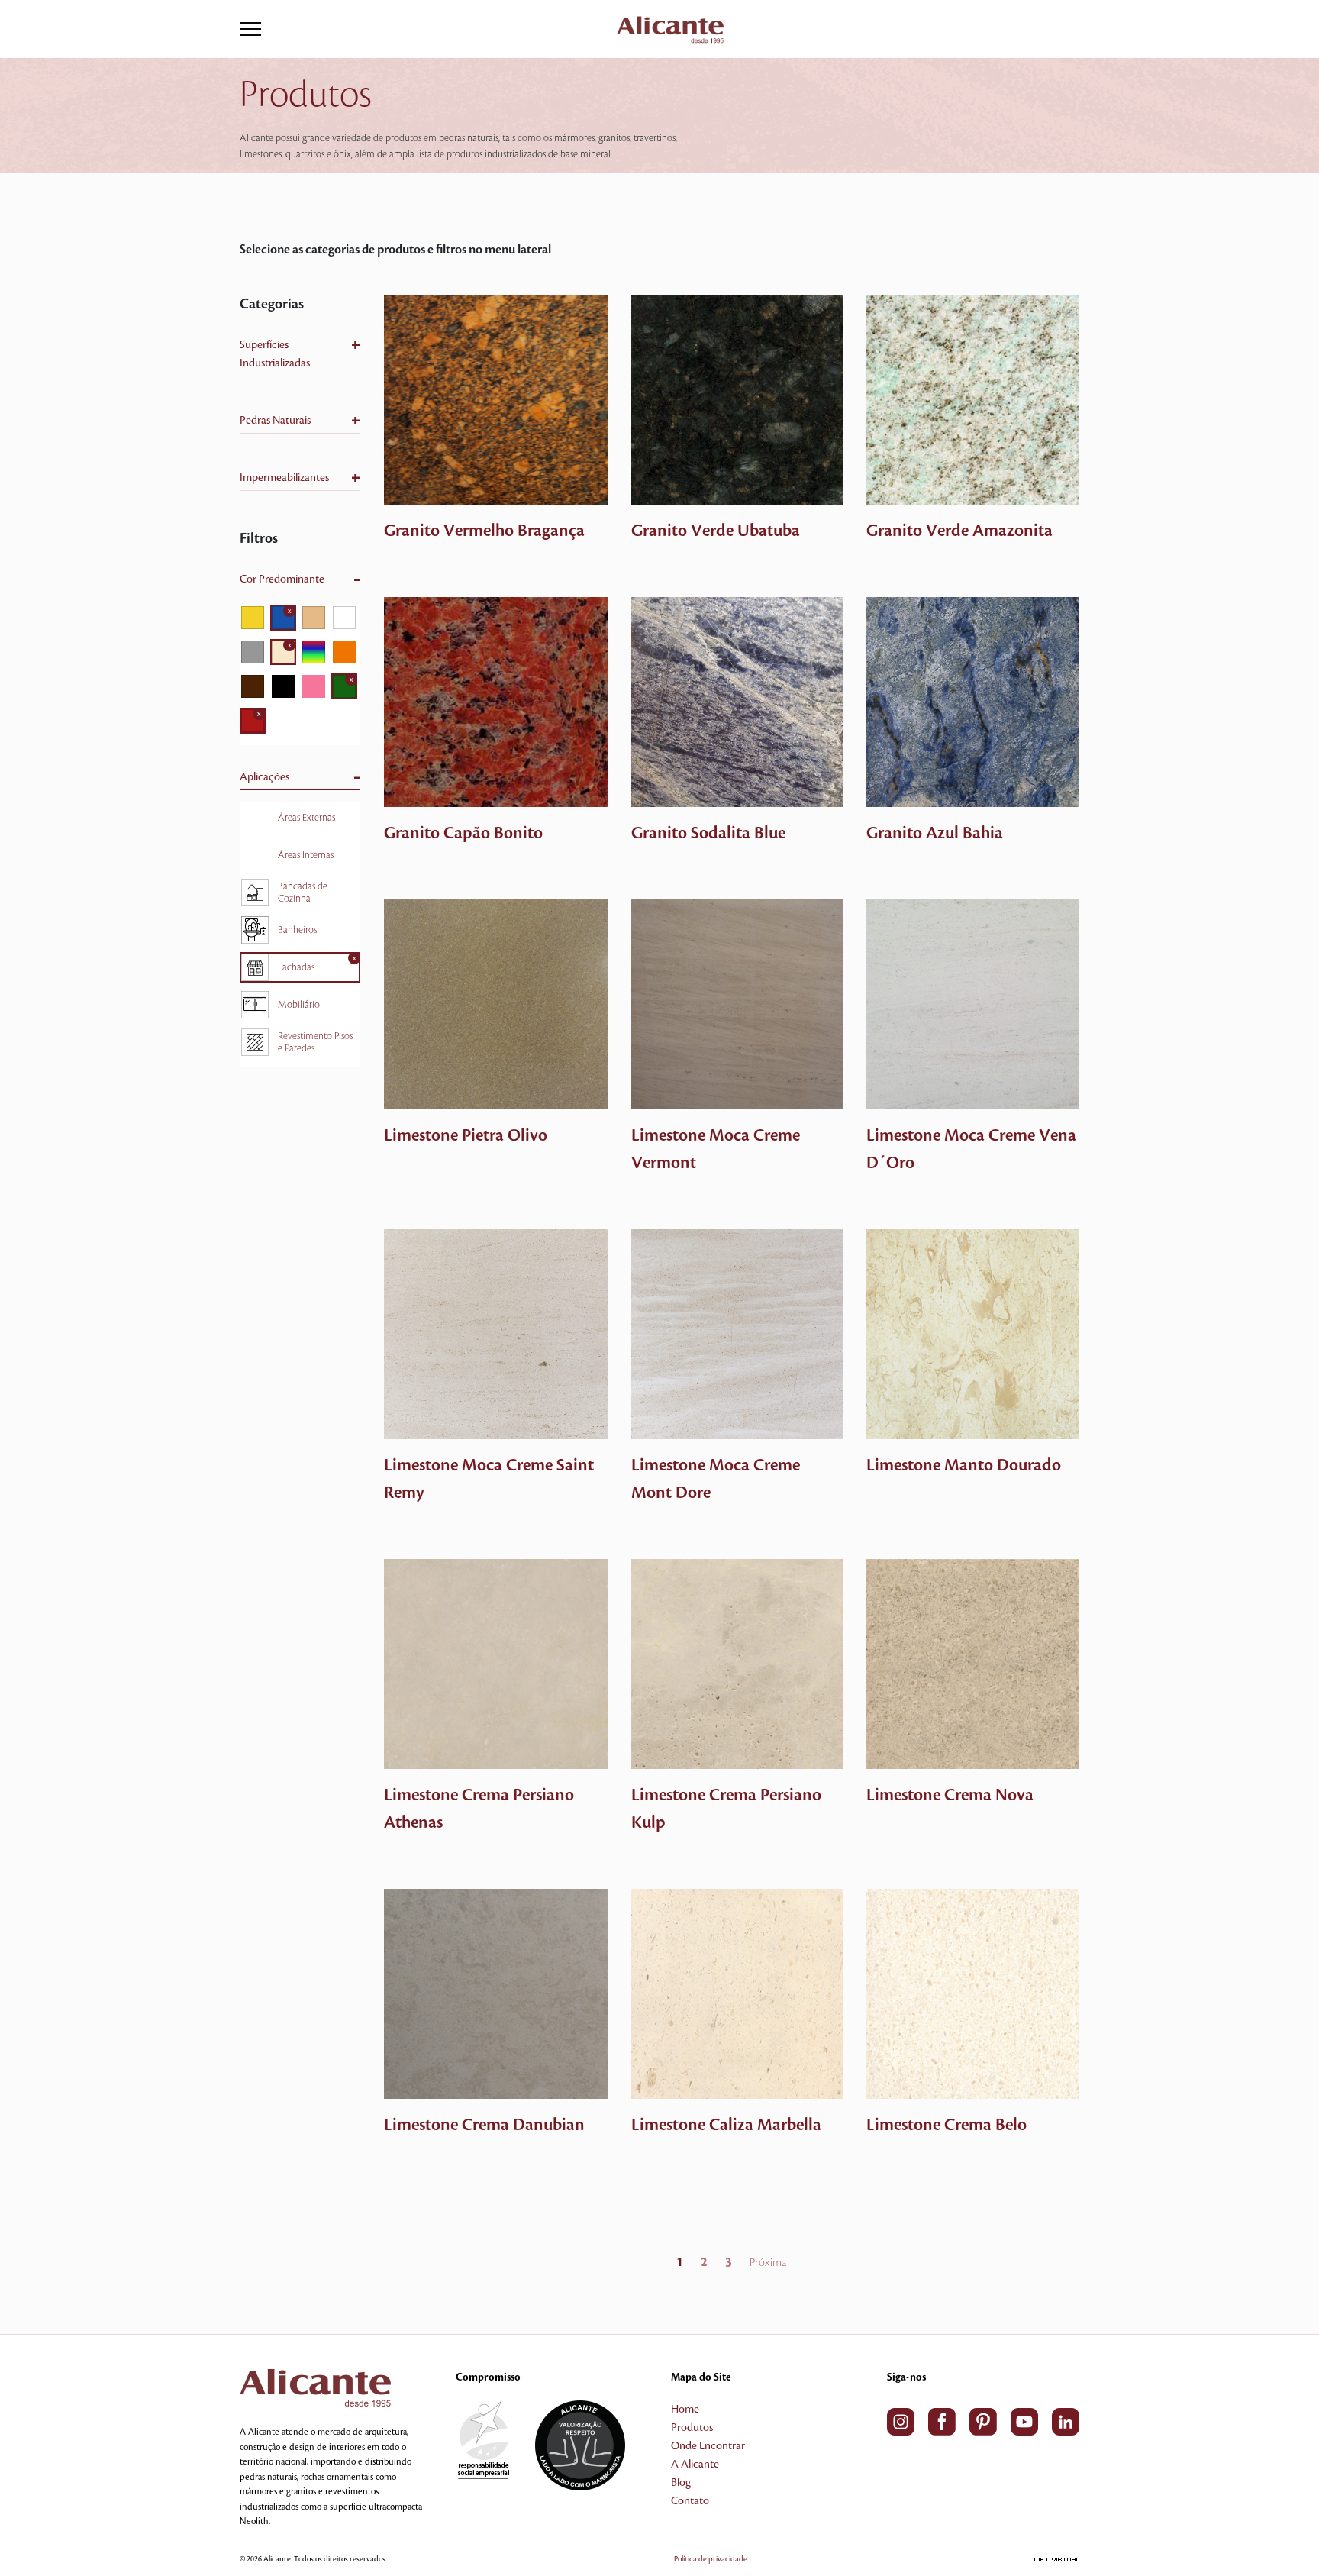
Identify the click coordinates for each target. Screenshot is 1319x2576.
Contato (690, 2501)
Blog (681, 2483)
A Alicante (695, 2465)
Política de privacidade (711, 2559)
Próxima (768, 2263)
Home (685, 2410)
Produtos (692, 2428)
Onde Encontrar (708, 2446)
